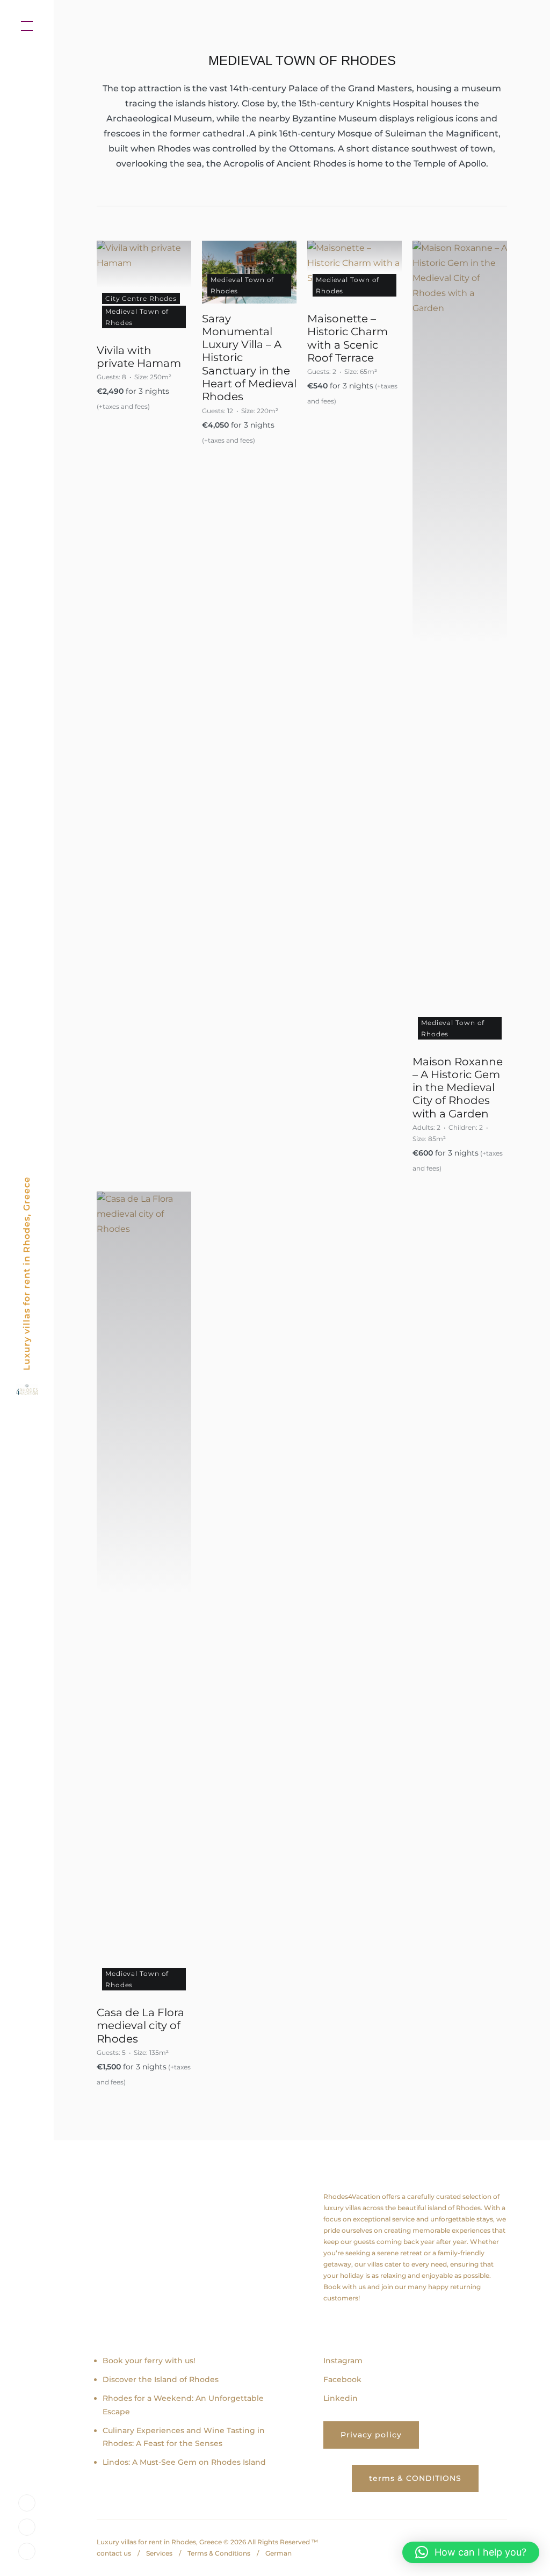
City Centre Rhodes (141, 298)
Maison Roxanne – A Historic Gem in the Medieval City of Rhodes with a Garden (458, 1088)
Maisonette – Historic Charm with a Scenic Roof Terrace (348, 338)
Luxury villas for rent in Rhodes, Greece (27, 1273)
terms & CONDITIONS (415, 2478)
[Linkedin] (27, 2550)
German (278, 2553)
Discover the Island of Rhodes (161, 2379)
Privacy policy (371, 2435)
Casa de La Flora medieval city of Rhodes (140, 2026)
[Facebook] (27, 2526)
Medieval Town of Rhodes (137, 317)
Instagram (343, 2361)
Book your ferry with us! (149, 2361)
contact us (114, 2553)
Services (159, 2553)
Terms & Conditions (219, 2553)
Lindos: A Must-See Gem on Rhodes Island (184, 2462)
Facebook (342, 2379)
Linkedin (341, 2398)
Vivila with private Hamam (139, 357)
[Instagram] (27, 2502)
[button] (471, 2552)
